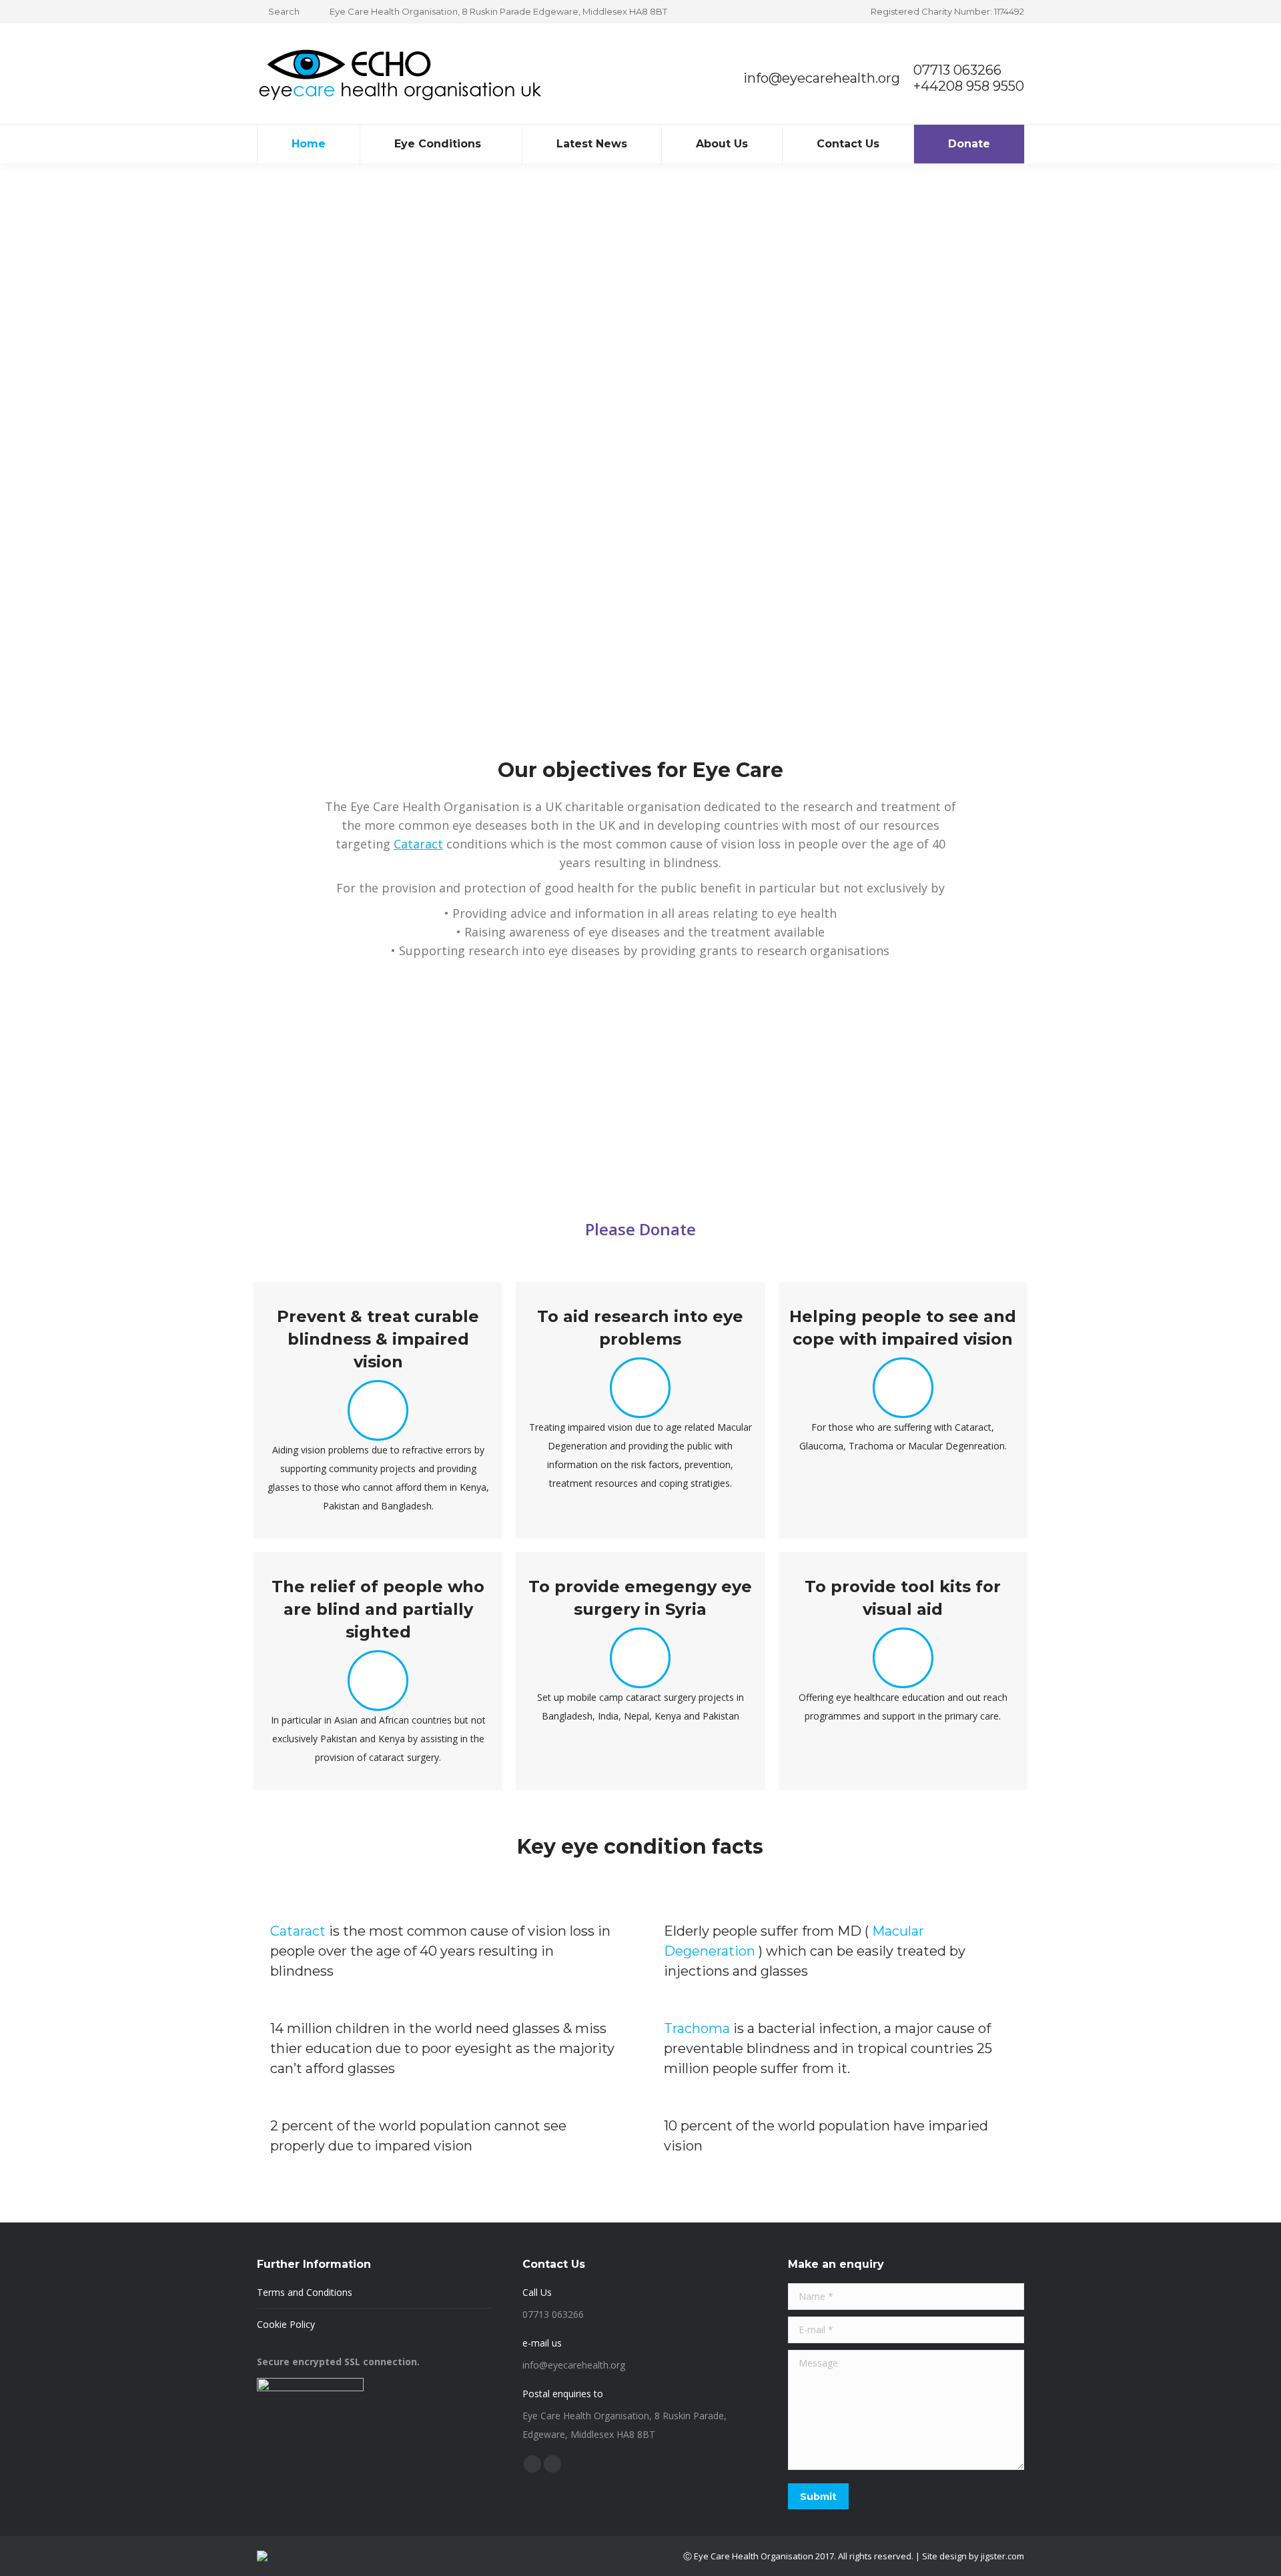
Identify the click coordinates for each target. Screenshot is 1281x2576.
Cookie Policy (286, 2324)
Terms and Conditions (305, 2292)
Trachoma (697, 2028)
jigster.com (1002, 2556)
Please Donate (640, 1229)
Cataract (418, 844)
